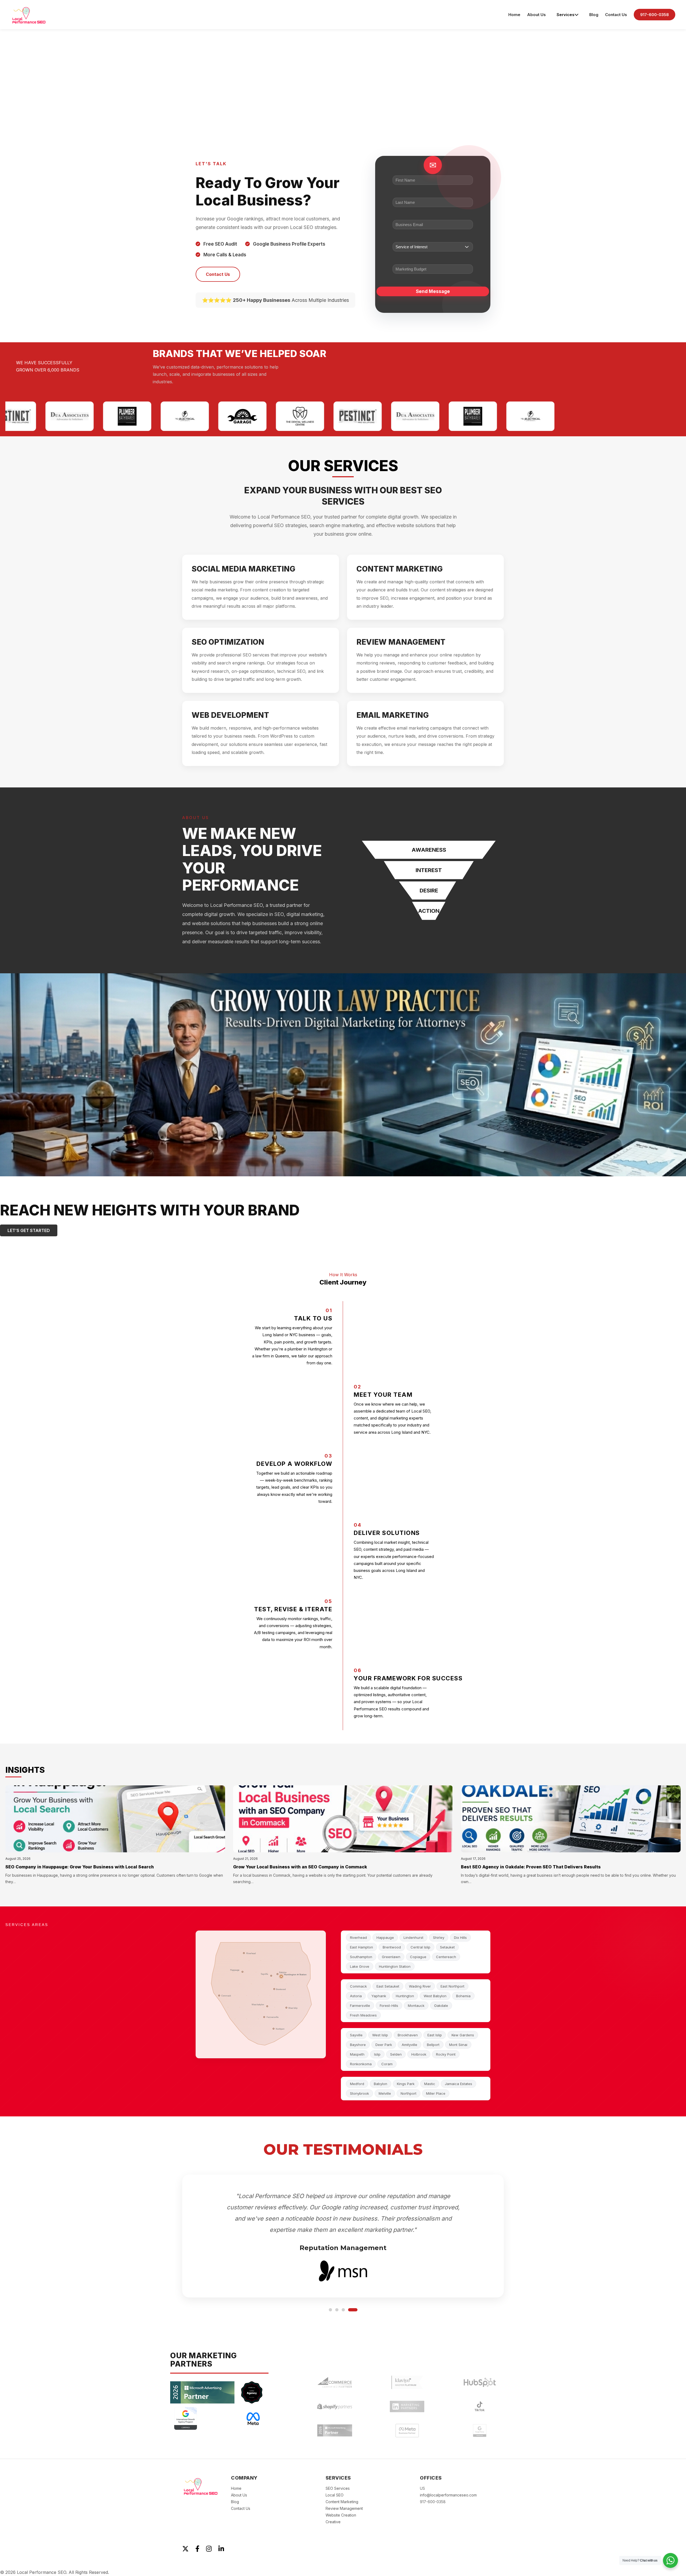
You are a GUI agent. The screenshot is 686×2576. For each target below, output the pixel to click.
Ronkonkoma (361, 2064)
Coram (387, 2064)
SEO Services (338, 2488)
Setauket (447, 1947)
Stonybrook (359, 2093)
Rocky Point (446, 2054)
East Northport (452, 1986)
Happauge (385, 1937)
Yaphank (379, 1996)
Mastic (430, 2084)
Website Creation (341, 2515)
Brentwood (392, 1947)
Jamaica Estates (458, 2084)
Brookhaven (408, 2035)
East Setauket (388, 1986)
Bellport (433, 2045)
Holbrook (419, 2054)
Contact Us (616, 15)
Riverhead (358, 1937)
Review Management (344, 2508)
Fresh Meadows (363, 2015)
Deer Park (384, 2045)
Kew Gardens (463, 2035)
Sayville (356, 2035)
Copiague (418, 1957)
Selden (396, 2054)
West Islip (380, 2035)
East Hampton (361, 1947)
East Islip (435, 2035)
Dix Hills (460, 1937)
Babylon (381, 2084)
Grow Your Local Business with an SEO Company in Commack (300, 1867)
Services (566, 15)
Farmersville (360, 2006)
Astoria (356, 1996)
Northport (409, 2093)
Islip (377, 2054)
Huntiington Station (395, 1966)
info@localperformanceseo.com (448, 2495)
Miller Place (436, 2093)
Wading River (420, 1986)
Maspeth (357, 2054)
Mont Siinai (458, 2045)
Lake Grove (360, 1966)
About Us (536, 15)
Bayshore (358, 2045)
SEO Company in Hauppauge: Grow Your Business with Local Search (80, 1867)
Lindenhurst (413, 1937)
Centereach (446, 1957)
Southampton (361, 1957)
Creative (333, 2521)
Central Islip (420, 1947)
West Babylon (435, 1996)
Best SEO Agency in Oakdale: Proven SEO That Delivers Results (531, 1867)
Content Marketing (342, 2501)
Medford (357, 2084)
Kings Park (406, 2084)
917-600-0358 (655, 15)
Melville (385, 2093)
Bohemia (463, 1996)
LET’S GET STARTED (29, 1230)
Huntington (405, 1996)
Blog (594, 15)
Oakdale (441, 2006)
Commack (358, 1986)
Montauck (416, 2006)
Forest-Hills (389, 2006)
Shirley (439, 1937)
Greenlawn (391, 1957)
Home (514, 15)
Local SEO (335, 2495)
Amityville (409, 2045)
